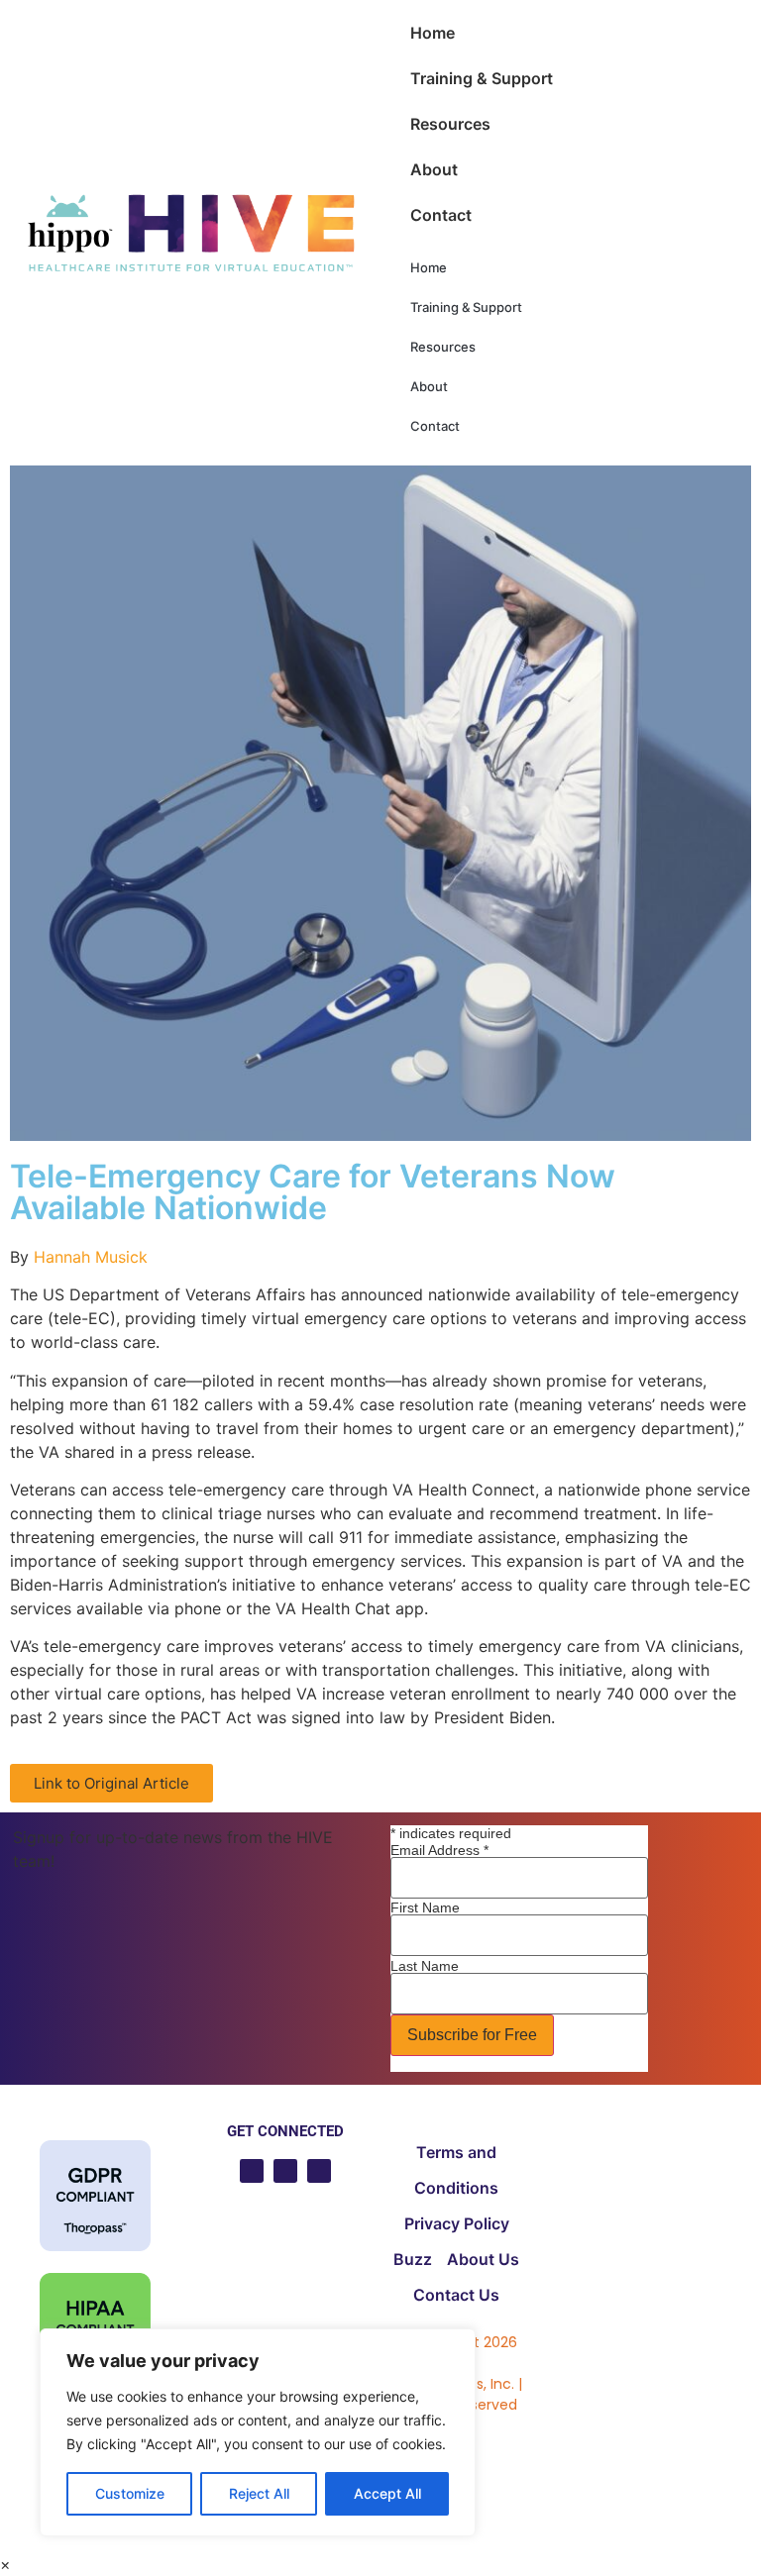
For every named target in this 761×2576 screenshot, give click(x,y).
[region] (258, 2432)
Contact (441, 215)
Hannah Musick (91, 1257)
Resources (450, 124)
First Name (425, 1907)
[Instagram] (319, 2171)
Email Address (439, 1850)
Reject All (259, 2493)
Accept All (387, 2493)
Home (433, 33)
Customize (130, 2493)
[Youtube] (252, 2171)
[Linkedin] (285, 2171)
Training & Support (482, 78)
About (434, 169)
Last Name (425, 1966)
